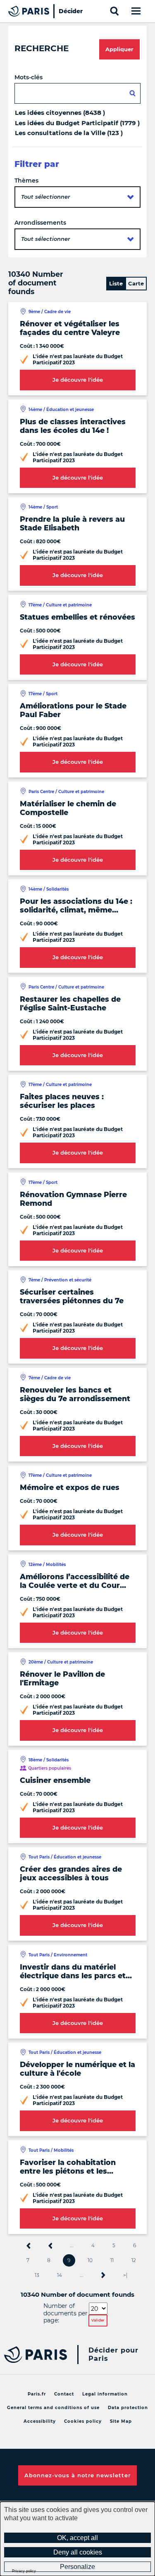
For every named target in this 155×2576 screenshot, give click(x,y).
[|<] (29, 2246)
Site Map (121, 2421)
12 (134, 2260)
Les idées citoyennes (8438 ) (60, 113)
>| (125, 2275)
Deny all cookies (78, 2552)
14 (60, 2275)
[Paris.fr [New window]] (33, 2355)
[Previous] (50, 2246)
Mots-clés (29, 77)
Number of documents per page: (66, 2313)
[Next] (103, 2275)
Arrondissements (40, 223)
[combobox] (77, 197)
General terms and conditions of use (53, 2408)
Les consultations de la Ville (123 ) (69, 133)
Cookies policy (83, 2421)
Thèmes (26, 181)
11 (112, 2260)
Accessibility (40, 2421)
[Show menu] (135, 11)
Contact (64, 2394)
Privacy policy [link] (24, 2571)
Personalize (77, 2567)
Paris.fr (37, 2394)
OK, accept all (77, 2538)
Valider (98, 2320)
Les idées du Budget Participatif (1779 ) (77, 123)
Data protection (128, 2408)
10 (90, 2260)
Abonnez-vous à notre (77, 2475)
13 (37, 2275)
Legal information (105, 2394)
